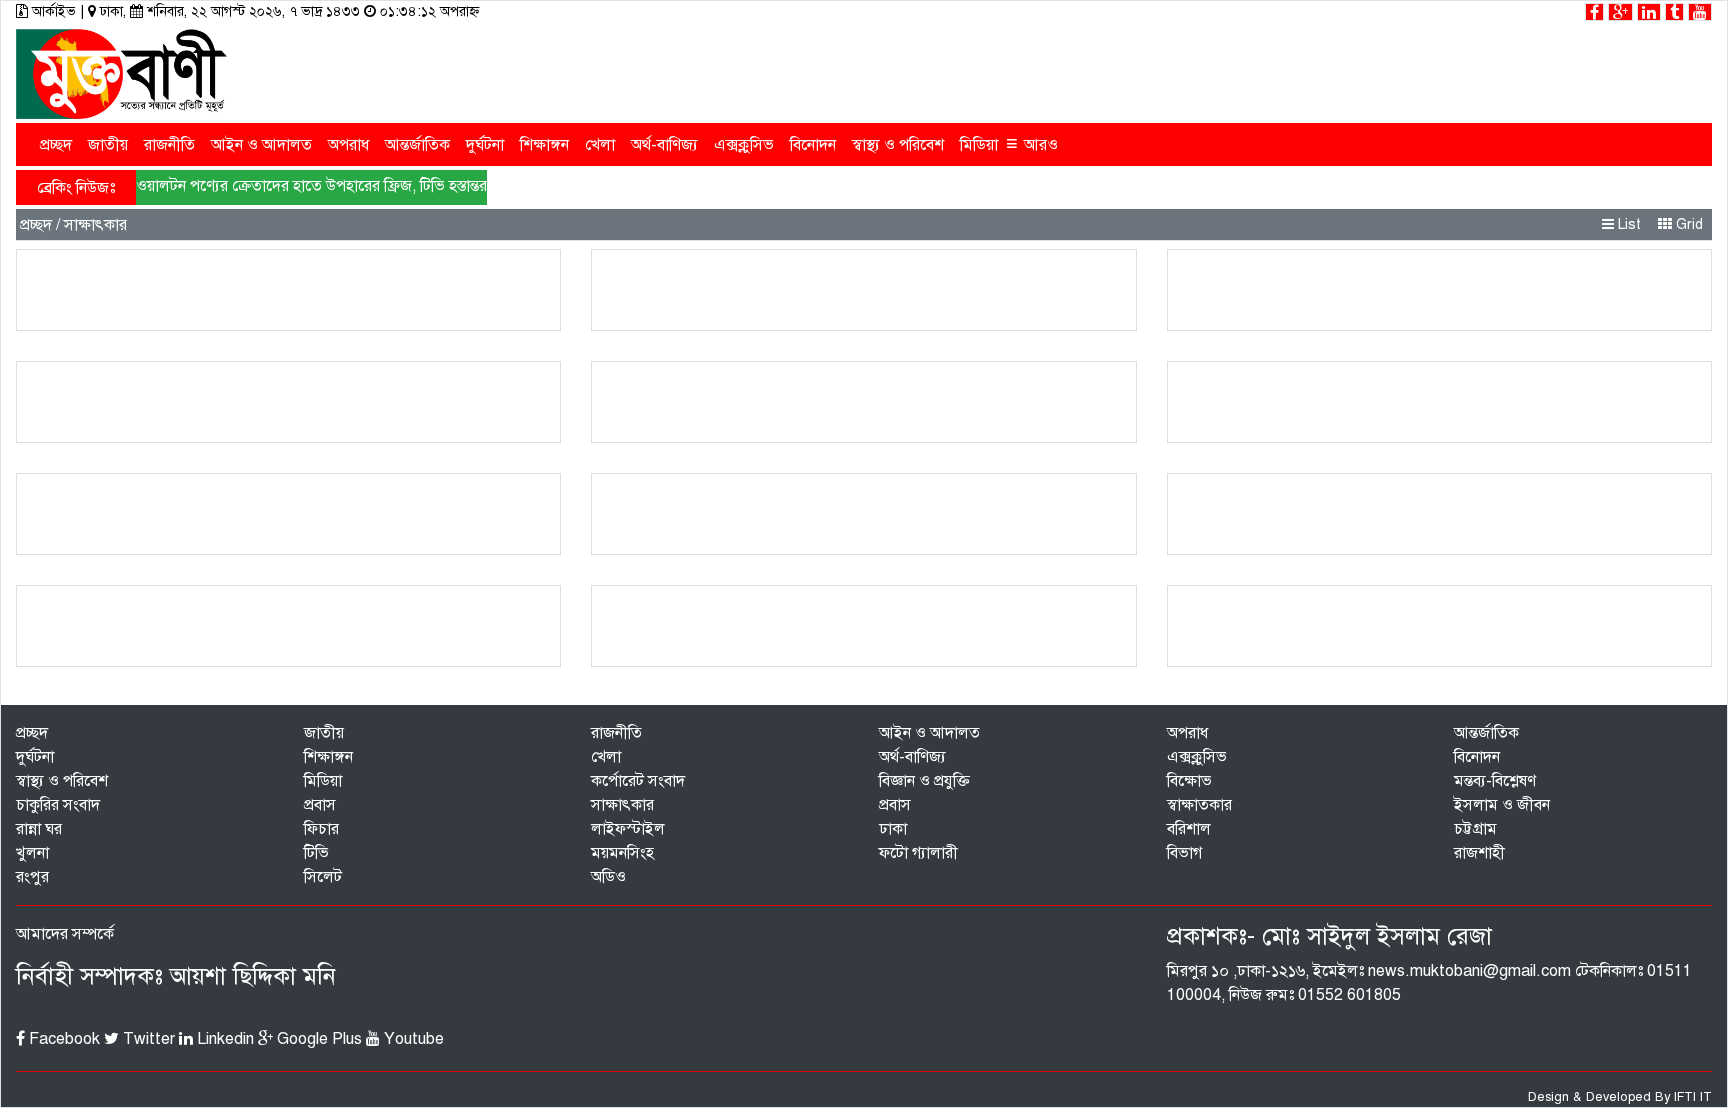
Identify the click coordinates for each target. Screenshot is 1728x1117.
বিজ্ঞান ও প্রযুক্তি (924, 781)
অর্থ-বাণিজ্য (664, 145)
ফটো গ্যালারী (918, 853)
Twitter (147, 1039)
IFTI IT (1693, 1097)
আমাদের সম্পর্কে (65, 934)
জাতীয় (108, 145)
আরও (1032, 143)
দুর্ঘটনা (485, 145)
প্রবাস (320, 805)
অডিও (608, 877)
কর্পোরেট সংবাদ (638, 781)
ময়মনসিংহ (622, 853)
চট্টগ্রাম (1475, 829)
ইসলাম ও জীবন (1502, 805)
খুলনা (32, 853)
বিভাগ (1184, 853)
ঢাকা (893, 829)
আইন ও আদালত (261, 145)
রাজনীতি (169, 145)
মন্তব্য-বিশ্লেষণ (1495, 781)
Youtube (412, 1039)
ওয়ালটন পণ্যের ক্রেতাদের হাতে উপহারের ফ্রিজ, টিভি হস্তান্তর (311, 186)
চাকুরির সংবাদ (58, 805)
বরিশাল (1189, 829)
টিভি (316, 853)
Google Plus (317, 1039)
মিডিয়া (979, 145)
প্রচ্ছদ (56, 145)
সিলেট (323, 877)
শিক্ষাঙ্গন (544, 145)
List (1627, 224)
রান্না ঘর (39, 829)
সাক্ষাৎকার (622, 805)
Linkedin (223, 1039)
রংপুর (32, 877)
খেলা (600, 145)
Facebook (62, 1039)
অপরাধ (348, 145)
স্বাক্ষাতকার (1199, 805)
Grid (1687, 224)
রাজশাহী (1479, 853)
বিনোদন (813, 145)
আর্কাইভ (54, 11)
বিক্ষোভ (1189, 781)
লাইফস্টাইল (628, 829)
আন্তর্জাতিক (417, 145)
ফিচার (321, 829)
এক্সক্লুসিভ (744, 145)
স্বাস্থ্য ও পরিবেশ (898, 145)
